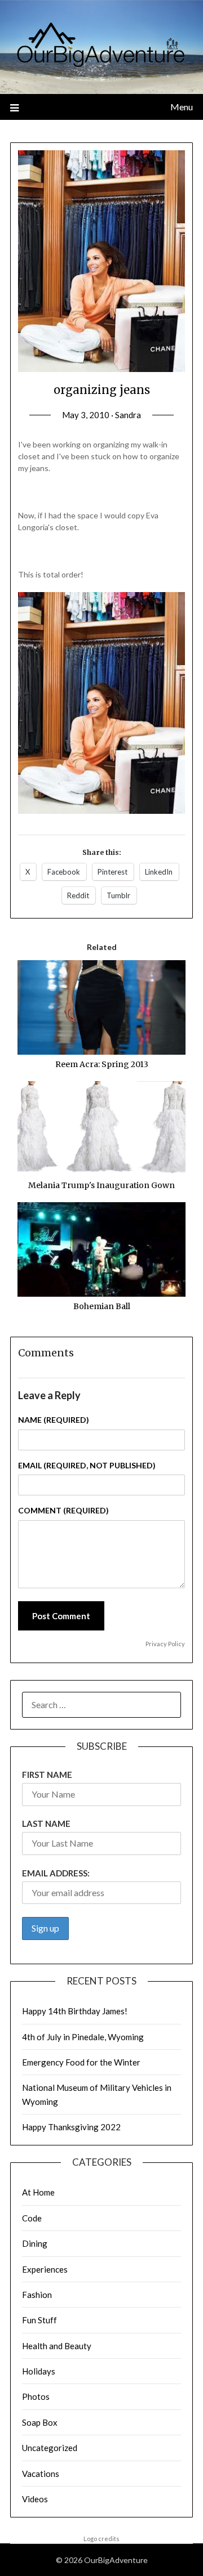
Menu (182, 107)
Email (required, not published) (87, 1465)
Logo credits (101, 2539)
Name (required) (54, 1420)
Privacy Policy (165, 1644)
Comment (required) (63, 1510)
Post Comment (61, 1616)
